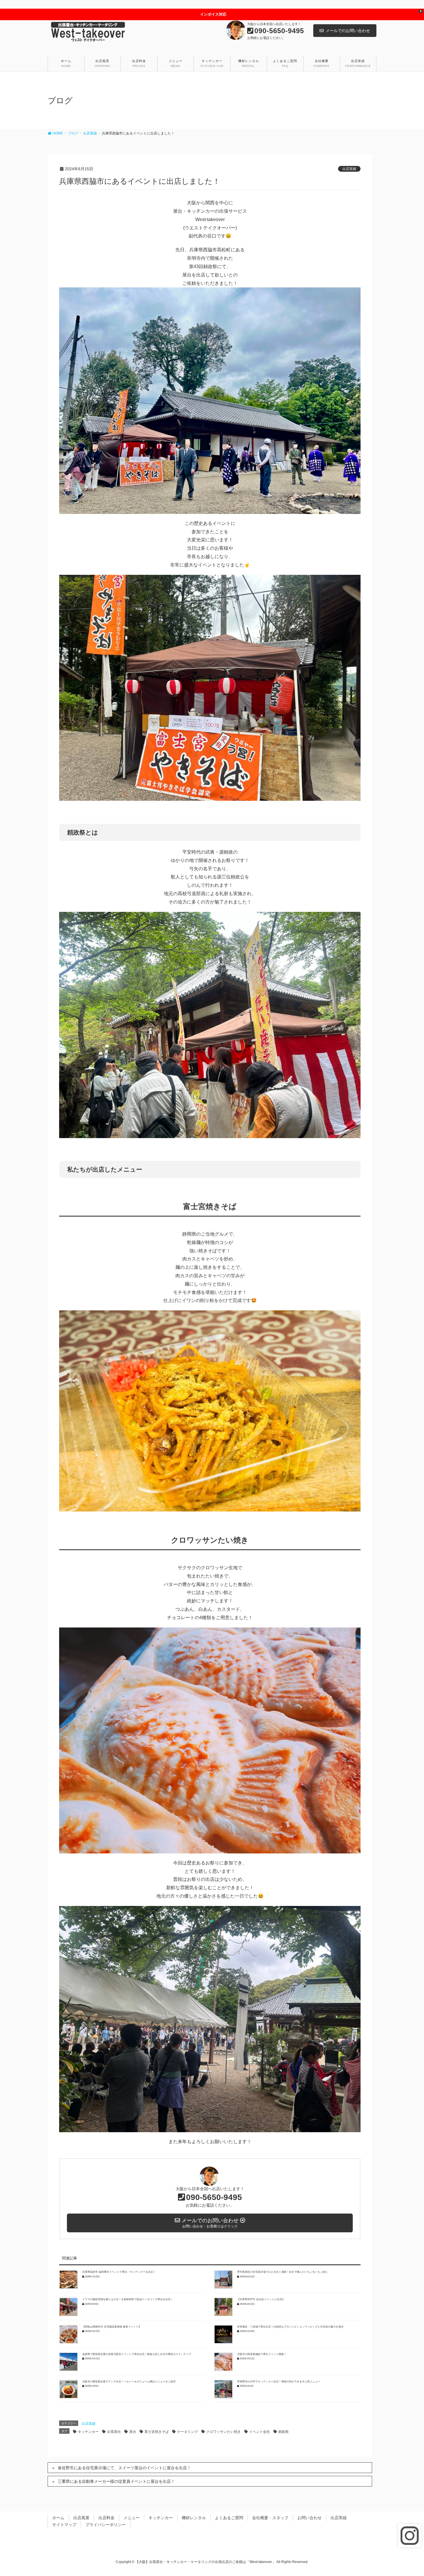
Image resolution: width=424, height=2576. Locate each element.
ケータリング (187, 2432)
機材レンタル (194, 2518)
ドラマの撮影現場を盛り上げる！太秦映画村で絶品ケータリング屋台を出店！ (128, 2299)
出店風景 (81, 2518)
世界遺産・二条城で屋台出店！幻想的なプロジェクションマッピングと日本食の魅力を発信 (290, 2327)
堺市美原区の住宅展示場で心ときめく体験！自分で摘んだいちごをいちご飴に (283, 2272)
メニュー (132, 2518)
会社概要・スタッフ (270, 2518)
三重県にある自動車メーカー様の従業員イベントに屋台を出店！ (116, 2481)
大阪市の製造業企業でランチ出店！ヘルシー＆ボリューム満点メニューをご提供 (129, 2382)
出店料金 (106, 2518)
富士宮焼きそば (157, 2432)
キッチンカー (88, 2432)
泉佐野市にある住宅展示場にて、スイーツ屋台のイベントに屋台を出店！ (124, 2468)
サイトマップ (64, 2525)
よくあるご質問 (229, 2518)
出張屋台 (114, 2432)
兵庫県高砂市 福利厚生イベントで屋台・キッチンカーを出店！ (119, 2272)
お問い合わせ (309, 2518)
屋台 (133, 2432)
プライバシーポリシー (106, 2525)
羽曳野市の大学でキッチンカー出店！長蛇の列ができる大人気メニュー (279, 2382)
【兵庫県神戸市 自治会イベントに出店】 (261, 2299)
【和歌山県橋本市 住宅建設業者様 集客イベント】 (112, 2327)
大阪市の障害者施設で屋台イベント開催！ (262, 2354)
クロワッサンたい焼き (224, 2432)
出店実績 (349, 169)
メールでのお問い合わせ (348, 31)
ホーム (58, 2518)
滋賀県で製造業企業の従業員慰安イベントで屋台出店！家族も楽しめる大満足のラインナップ (137, 2354)
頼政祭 (284, 2432)
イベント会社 (260, 2432)
